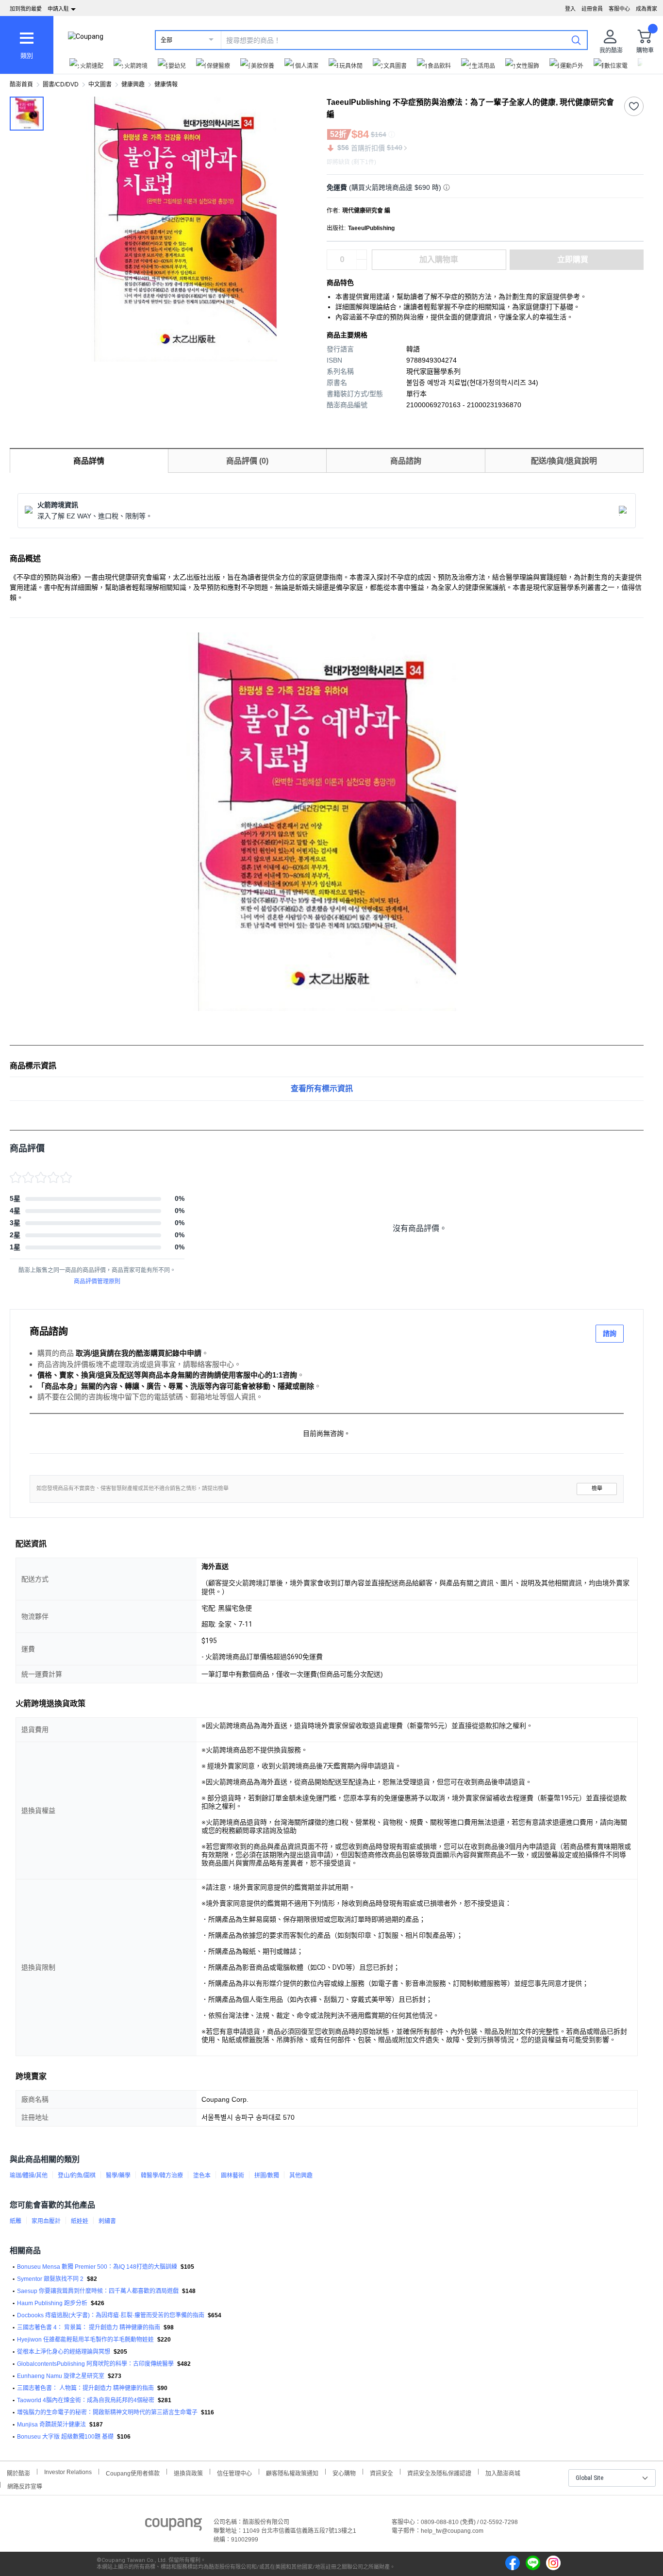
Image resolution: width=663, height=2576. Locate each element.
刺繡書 (107, 2221)
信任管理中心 (234, 2472)
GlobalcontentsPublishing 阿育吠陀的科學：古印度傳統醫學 (95, 2364)
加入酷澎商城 (503, 2472)
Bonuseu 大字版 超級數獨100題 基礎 (65, 2437)
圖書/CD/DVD (61, 84)
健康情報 (166, 84)
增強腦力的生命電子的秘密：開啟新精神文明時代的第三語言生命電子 (107, 2412)
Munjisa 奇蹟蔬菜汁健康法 (51, 2425)
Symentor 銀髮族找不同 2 (50, 2279)
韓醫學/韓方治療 (162, 2176)
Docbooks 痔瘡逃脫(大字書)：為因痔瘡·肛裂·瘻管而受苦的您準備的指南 (111, 2315)
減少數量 (362, 255)
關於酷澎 (18, 2472)
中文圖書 (100, 84)
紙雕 (16, 2221)
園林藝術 (232, 2176)
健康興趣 (133, 84)
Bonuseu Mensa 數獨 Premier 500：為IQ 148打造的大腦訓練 (97, 2267)
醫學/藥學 (118, 2176)
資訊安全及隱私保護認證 (439, 2472)
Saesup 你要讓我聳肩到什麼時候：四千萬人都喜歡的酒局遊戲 (98, 2291)
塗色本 (202, 2176)
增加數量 (362, 265)
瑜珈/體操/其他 (29, 2176)
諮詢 (610, 1333)
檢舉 (597, 1488)
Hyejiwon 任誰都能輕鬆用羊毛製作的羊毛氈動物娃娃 (85, 2340)
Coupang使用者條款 (133, 2472)
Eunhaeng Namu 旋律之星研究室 (61, 2376)
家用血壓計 (46, 2221)
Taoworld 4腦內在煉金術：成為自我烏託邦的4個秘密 (86, 2400)
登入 (570, 9)
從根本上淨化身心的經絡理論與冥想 (64, 2352)
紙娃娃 (80, 2221)
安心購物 (344, 2472)
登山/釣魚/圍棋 (77, 2176)
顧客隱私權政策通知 (292, 2472)
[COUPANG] (174, 2526)
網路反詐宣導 (25, 2485)
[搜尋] (576, 40)
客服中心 (619, 9)
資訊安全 (381, 2472)
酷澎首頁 (21, 84)
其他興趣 (301, 2176)
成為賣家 (646, 9)
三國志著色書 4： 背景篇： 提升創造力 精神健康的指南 (89, 2327)
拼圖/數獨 (267, 2176)
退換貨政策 (188, 2472)
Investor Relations (68, 2472)
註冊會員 (592, 9)
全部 (166, 40)
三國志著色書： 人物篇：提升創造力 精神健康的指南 (85, 2388)
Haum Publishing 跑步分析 (52, 2303)
